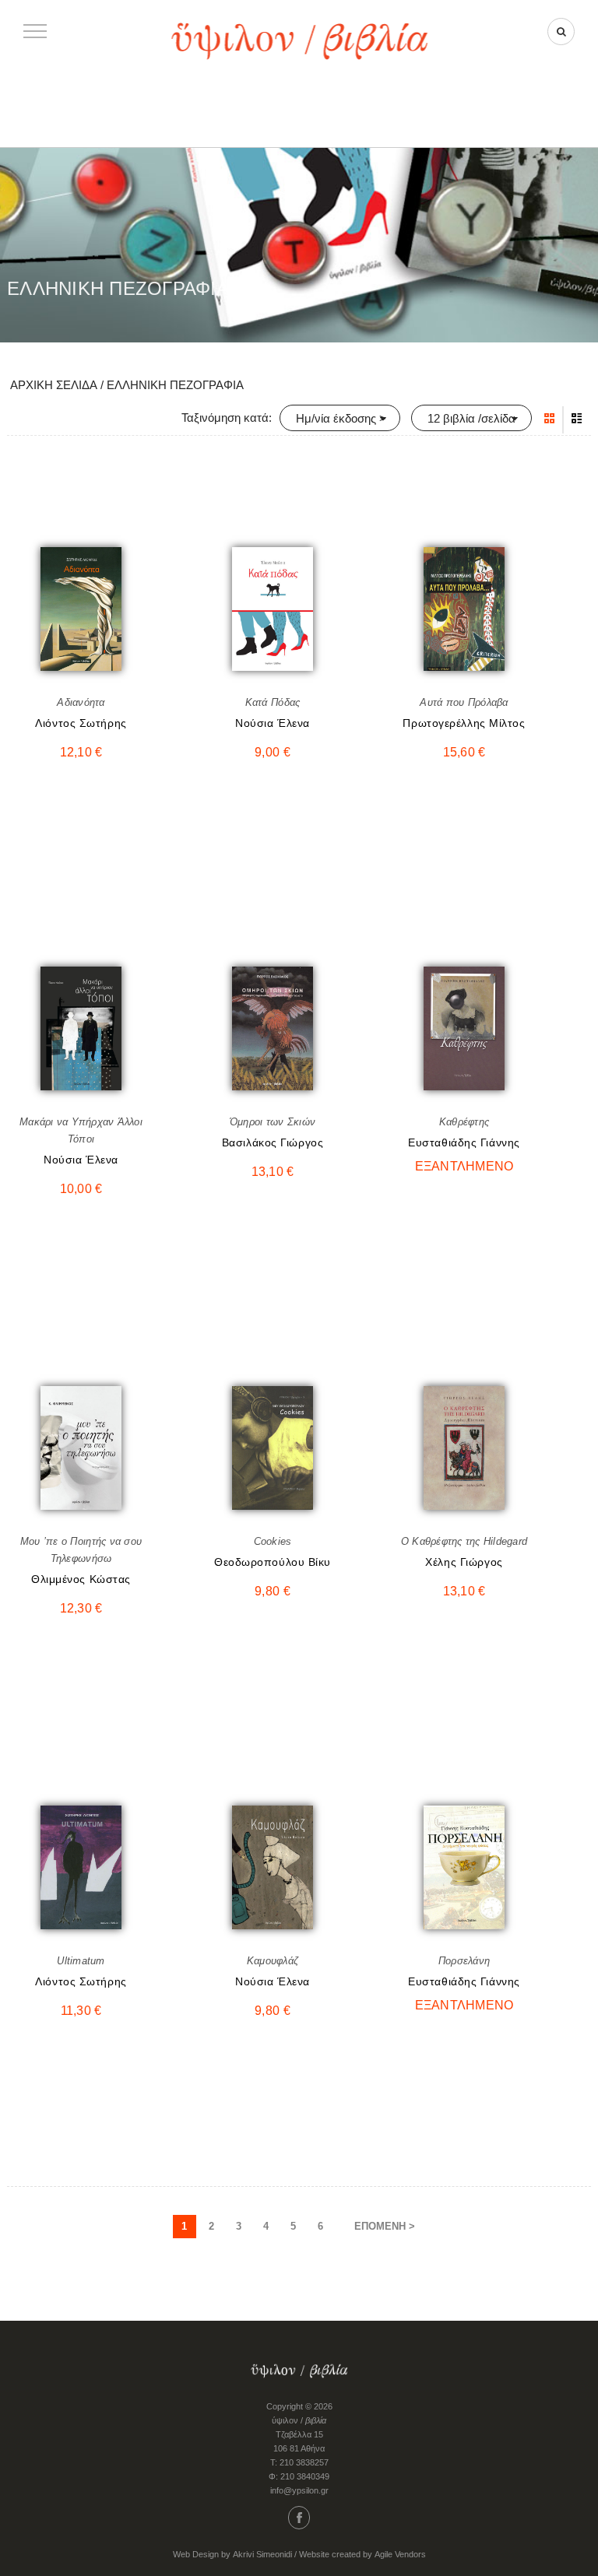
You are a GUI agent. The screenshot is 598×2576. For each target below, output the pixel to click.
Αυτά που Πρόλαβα (464, 702)
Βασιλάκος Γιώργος (273, 1142)
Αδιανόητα (81, 702)
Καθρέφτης (464, 1122)
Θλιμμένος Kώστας (81, 1579)
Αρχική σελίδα (54, 385)
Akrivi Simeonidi (262, 2554)
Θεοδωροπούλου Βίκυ (273, 1562)
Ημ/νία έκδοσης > (341, 418)
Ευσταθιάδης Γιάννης (464, 1142)
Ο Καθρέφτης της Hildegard (464, 1541)
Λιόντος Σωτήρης (81, 723)
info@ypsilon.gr (299, 2490)
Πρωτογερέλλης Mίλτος (464, 723)
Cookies (273, 1541)
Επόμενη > (385, 2226)
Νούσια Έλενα (273, 723)
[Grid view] (549, 419)
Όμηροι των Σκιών (273, 1122)
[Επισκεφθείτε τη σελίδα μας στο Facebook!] (299, 2518)
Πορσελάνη (464, 1961)
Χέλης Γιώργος (464, 1562)
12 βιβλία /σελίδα (471, 418)
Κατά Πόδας (273, 702)
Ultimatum (81, 1961)
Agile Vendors (400, 2554)
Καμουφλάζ (273, 1961)
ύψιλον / (299, 2420)
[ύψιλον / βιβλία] (299, 39)
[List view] (577, 419)
